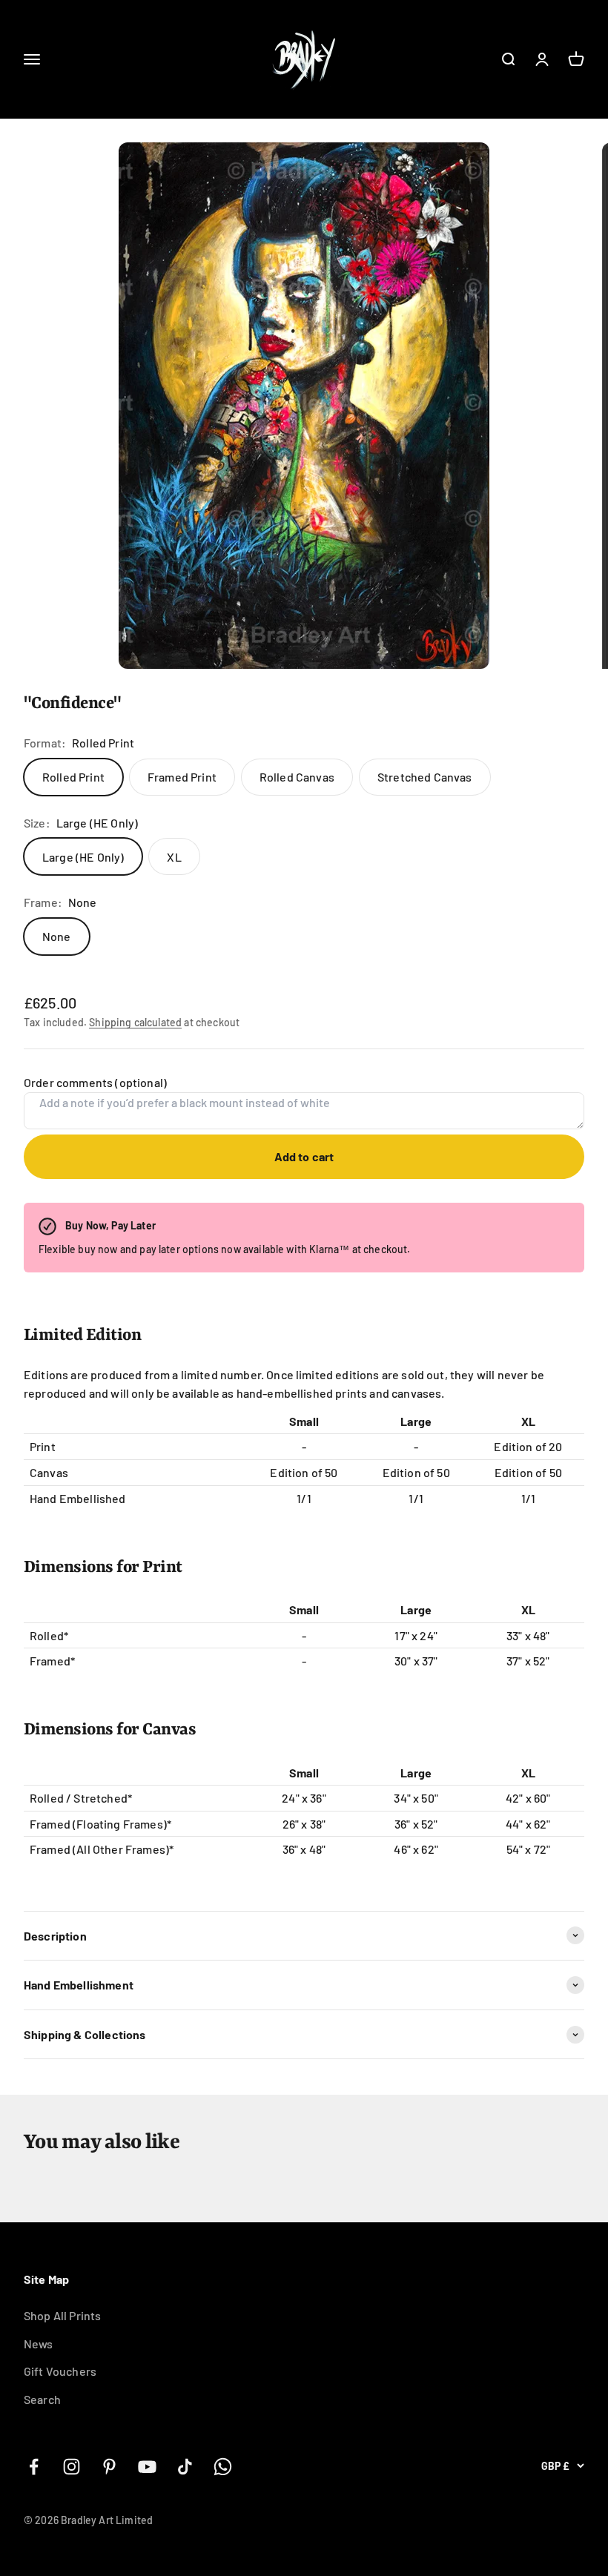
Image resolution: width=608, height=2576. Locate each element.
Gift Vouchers (60, 2371)
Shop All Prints (62, 2315)
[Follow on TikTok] (185, 2467)
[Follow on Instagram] (72, 2467)
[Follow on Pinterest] (109, 2467)
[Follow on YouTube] (147, 2467)
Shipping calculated (135, 1022)
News (39, 2344)
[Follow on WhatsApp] (223, 2467)
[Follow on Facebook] (34, 2467)
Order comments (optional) (95, 1082)
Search (42, 2399)
